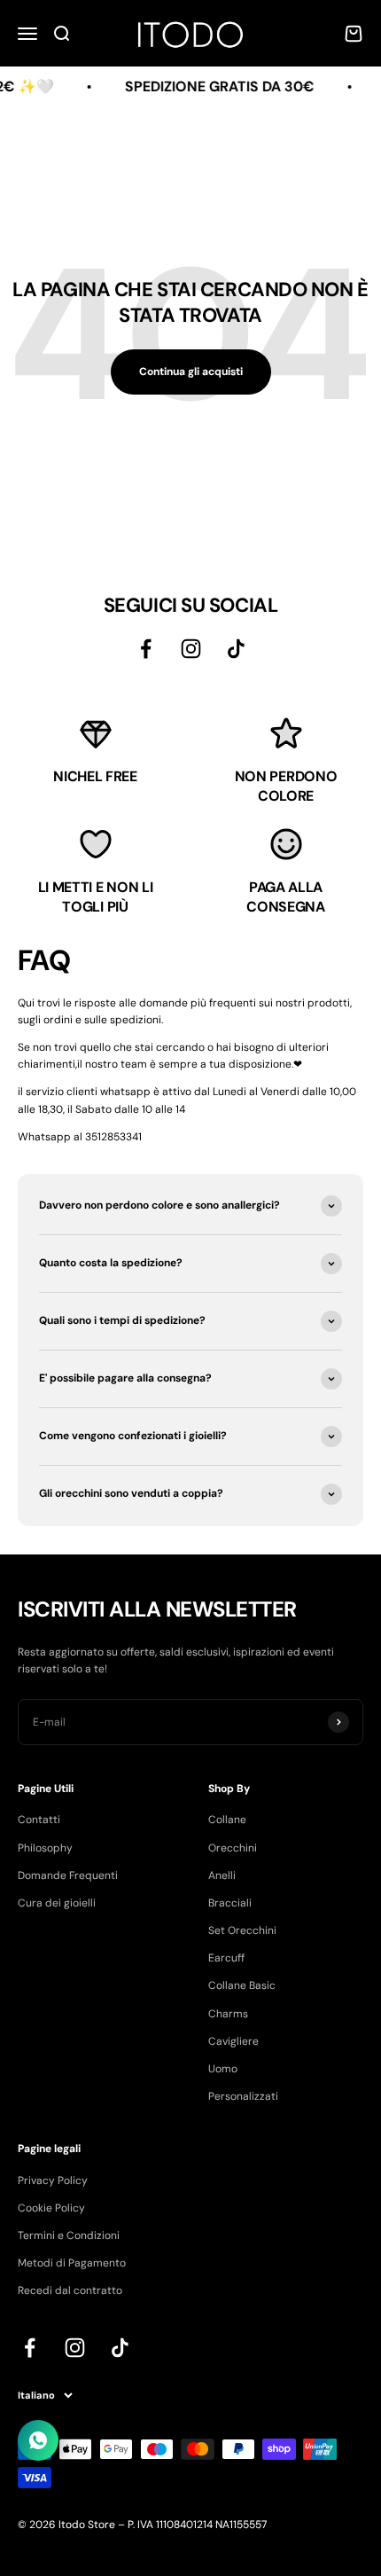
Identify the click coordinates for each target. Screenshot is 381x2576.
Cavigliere (233, 2041)
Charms (228, 2014)
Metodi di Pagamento (72, 2263)
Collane (227, 1820)
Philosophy (45, 1848)
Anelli (222, 1875)
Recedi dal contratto (70, 2290)
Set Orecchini (242, 1930)
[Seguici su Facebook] (146, 649)
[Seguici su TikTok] (236, 649)
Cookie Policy (51, 2208)
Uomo (223, 2069)
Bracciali (230, 1903)
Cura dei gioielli (57, 1903)
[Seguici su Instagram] (191, 649)
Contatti (39, 1820)
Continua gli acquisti (191, 372)
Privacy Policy (53, 2181)
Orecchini (233, 1848)
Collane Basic (242, 1985)
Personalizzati (243, 2096)
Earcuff (226, 1958)
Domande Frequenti (68, 1875)
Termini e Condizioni (69, 2235)
